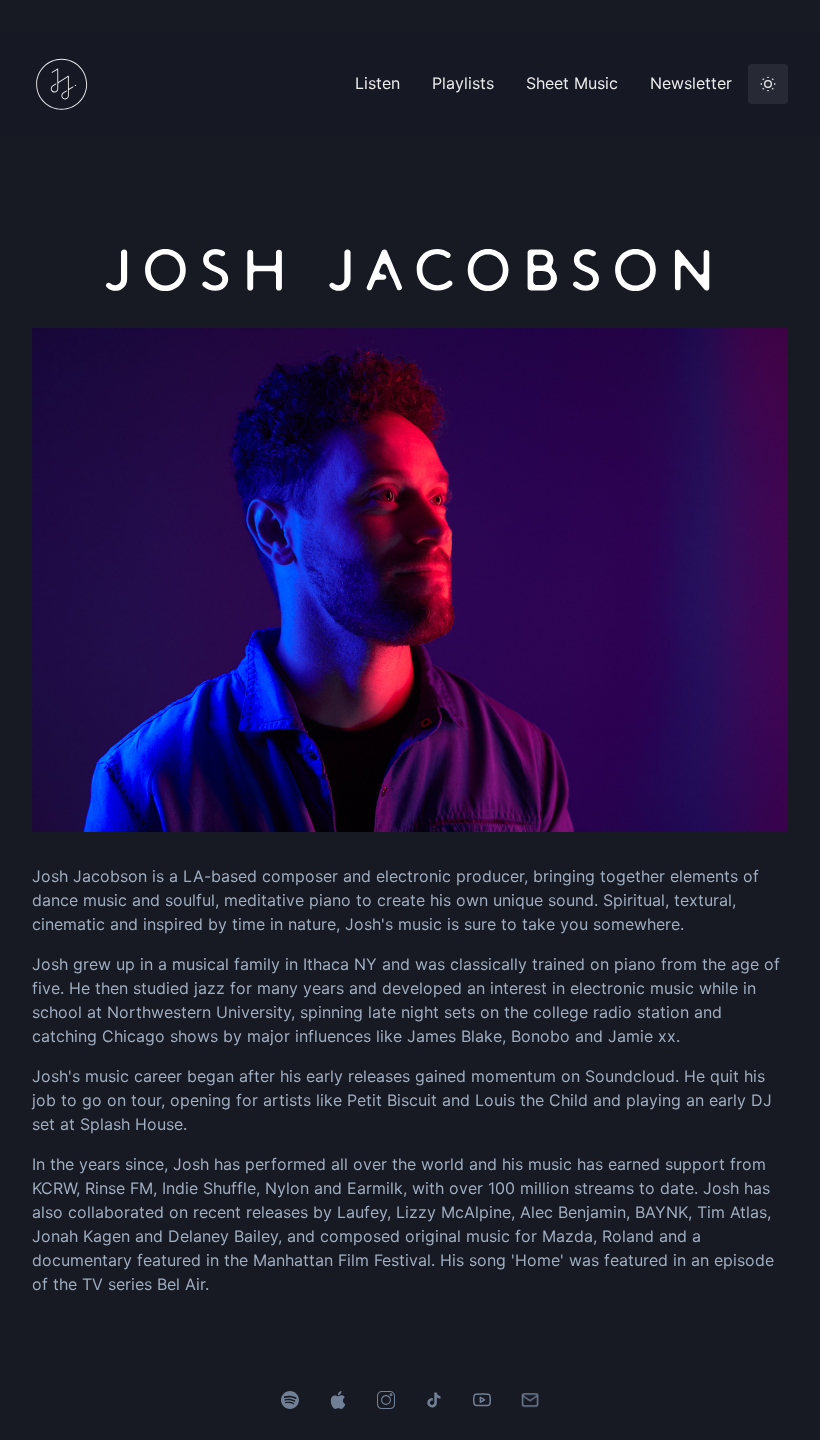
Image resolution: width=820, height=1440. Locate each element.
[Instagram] (386, 1398)
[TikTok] (434, 1398)
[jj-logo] (72, 84)
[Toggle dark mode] (768, 84)
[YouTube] (482, 1398)
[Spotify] (290, 1398)
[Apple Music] (338, 1398)
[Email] (530, 1398)
